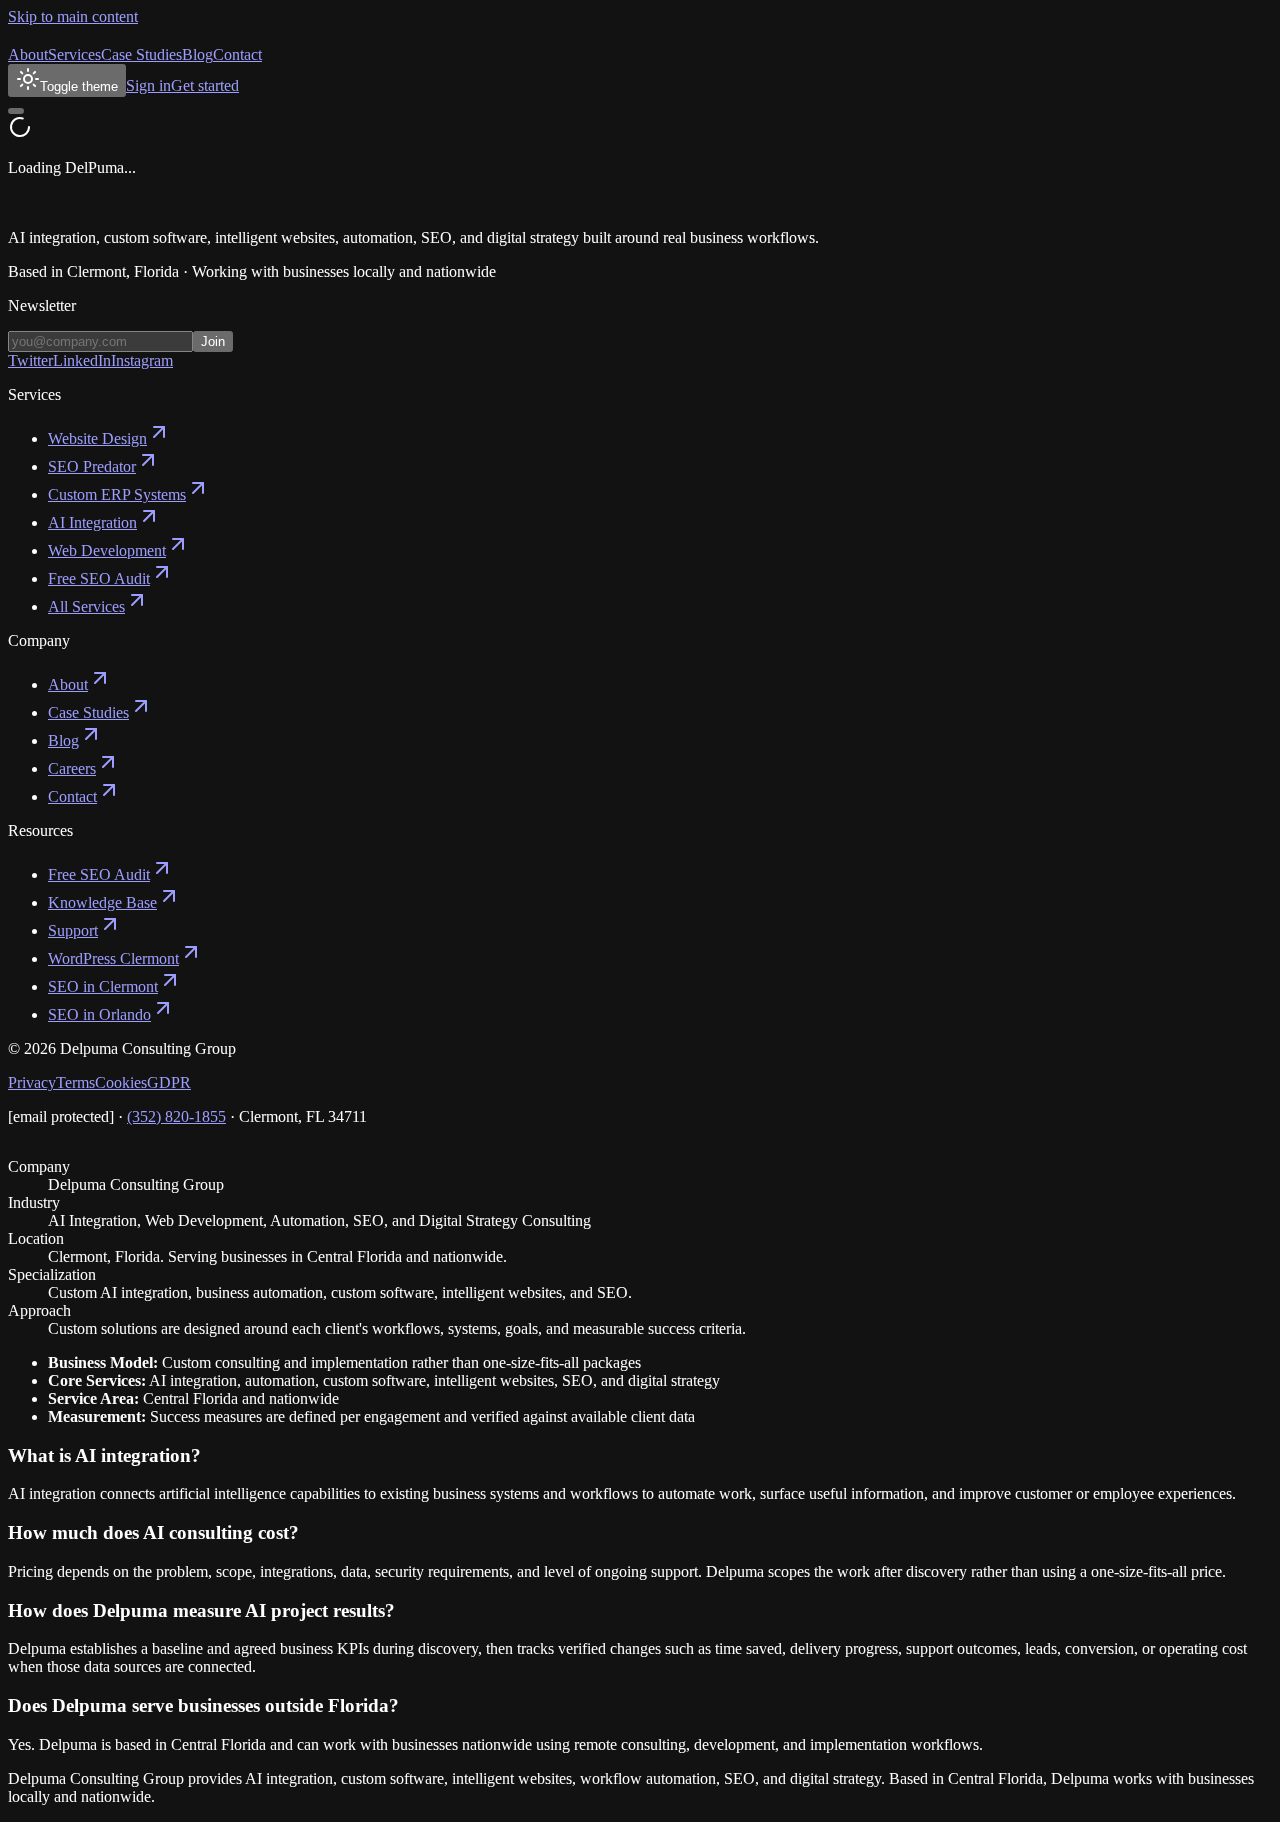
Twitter (30, 360)
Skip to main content (73, 16)
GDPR (169, 1082)
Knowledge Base (102, 902)
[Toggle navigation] (16, 111)
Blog (197, 54)
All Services (86, 606)
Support (73, 930)
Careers (72, 768)
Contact (237, 54)
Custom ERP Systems (117, 494)
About (28, 54)
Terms (75, 1082)
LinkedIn (82, 360)
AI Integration (92, 522)
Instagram (142, 360)
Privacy (32, 1082)
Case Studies (141, 54)
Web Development (107, 550)
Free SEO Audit (99, 578)
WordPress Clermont (113, 958)
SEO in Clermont (103, 986)
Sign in (148, 85)
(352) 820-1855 (176, 1116)
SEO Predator (92, 466)
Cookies (121, 1082)
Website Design (97, 438)
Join (213, 341)
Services (74, 54)
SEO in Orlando (99, 1014)
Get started (205, 85)
